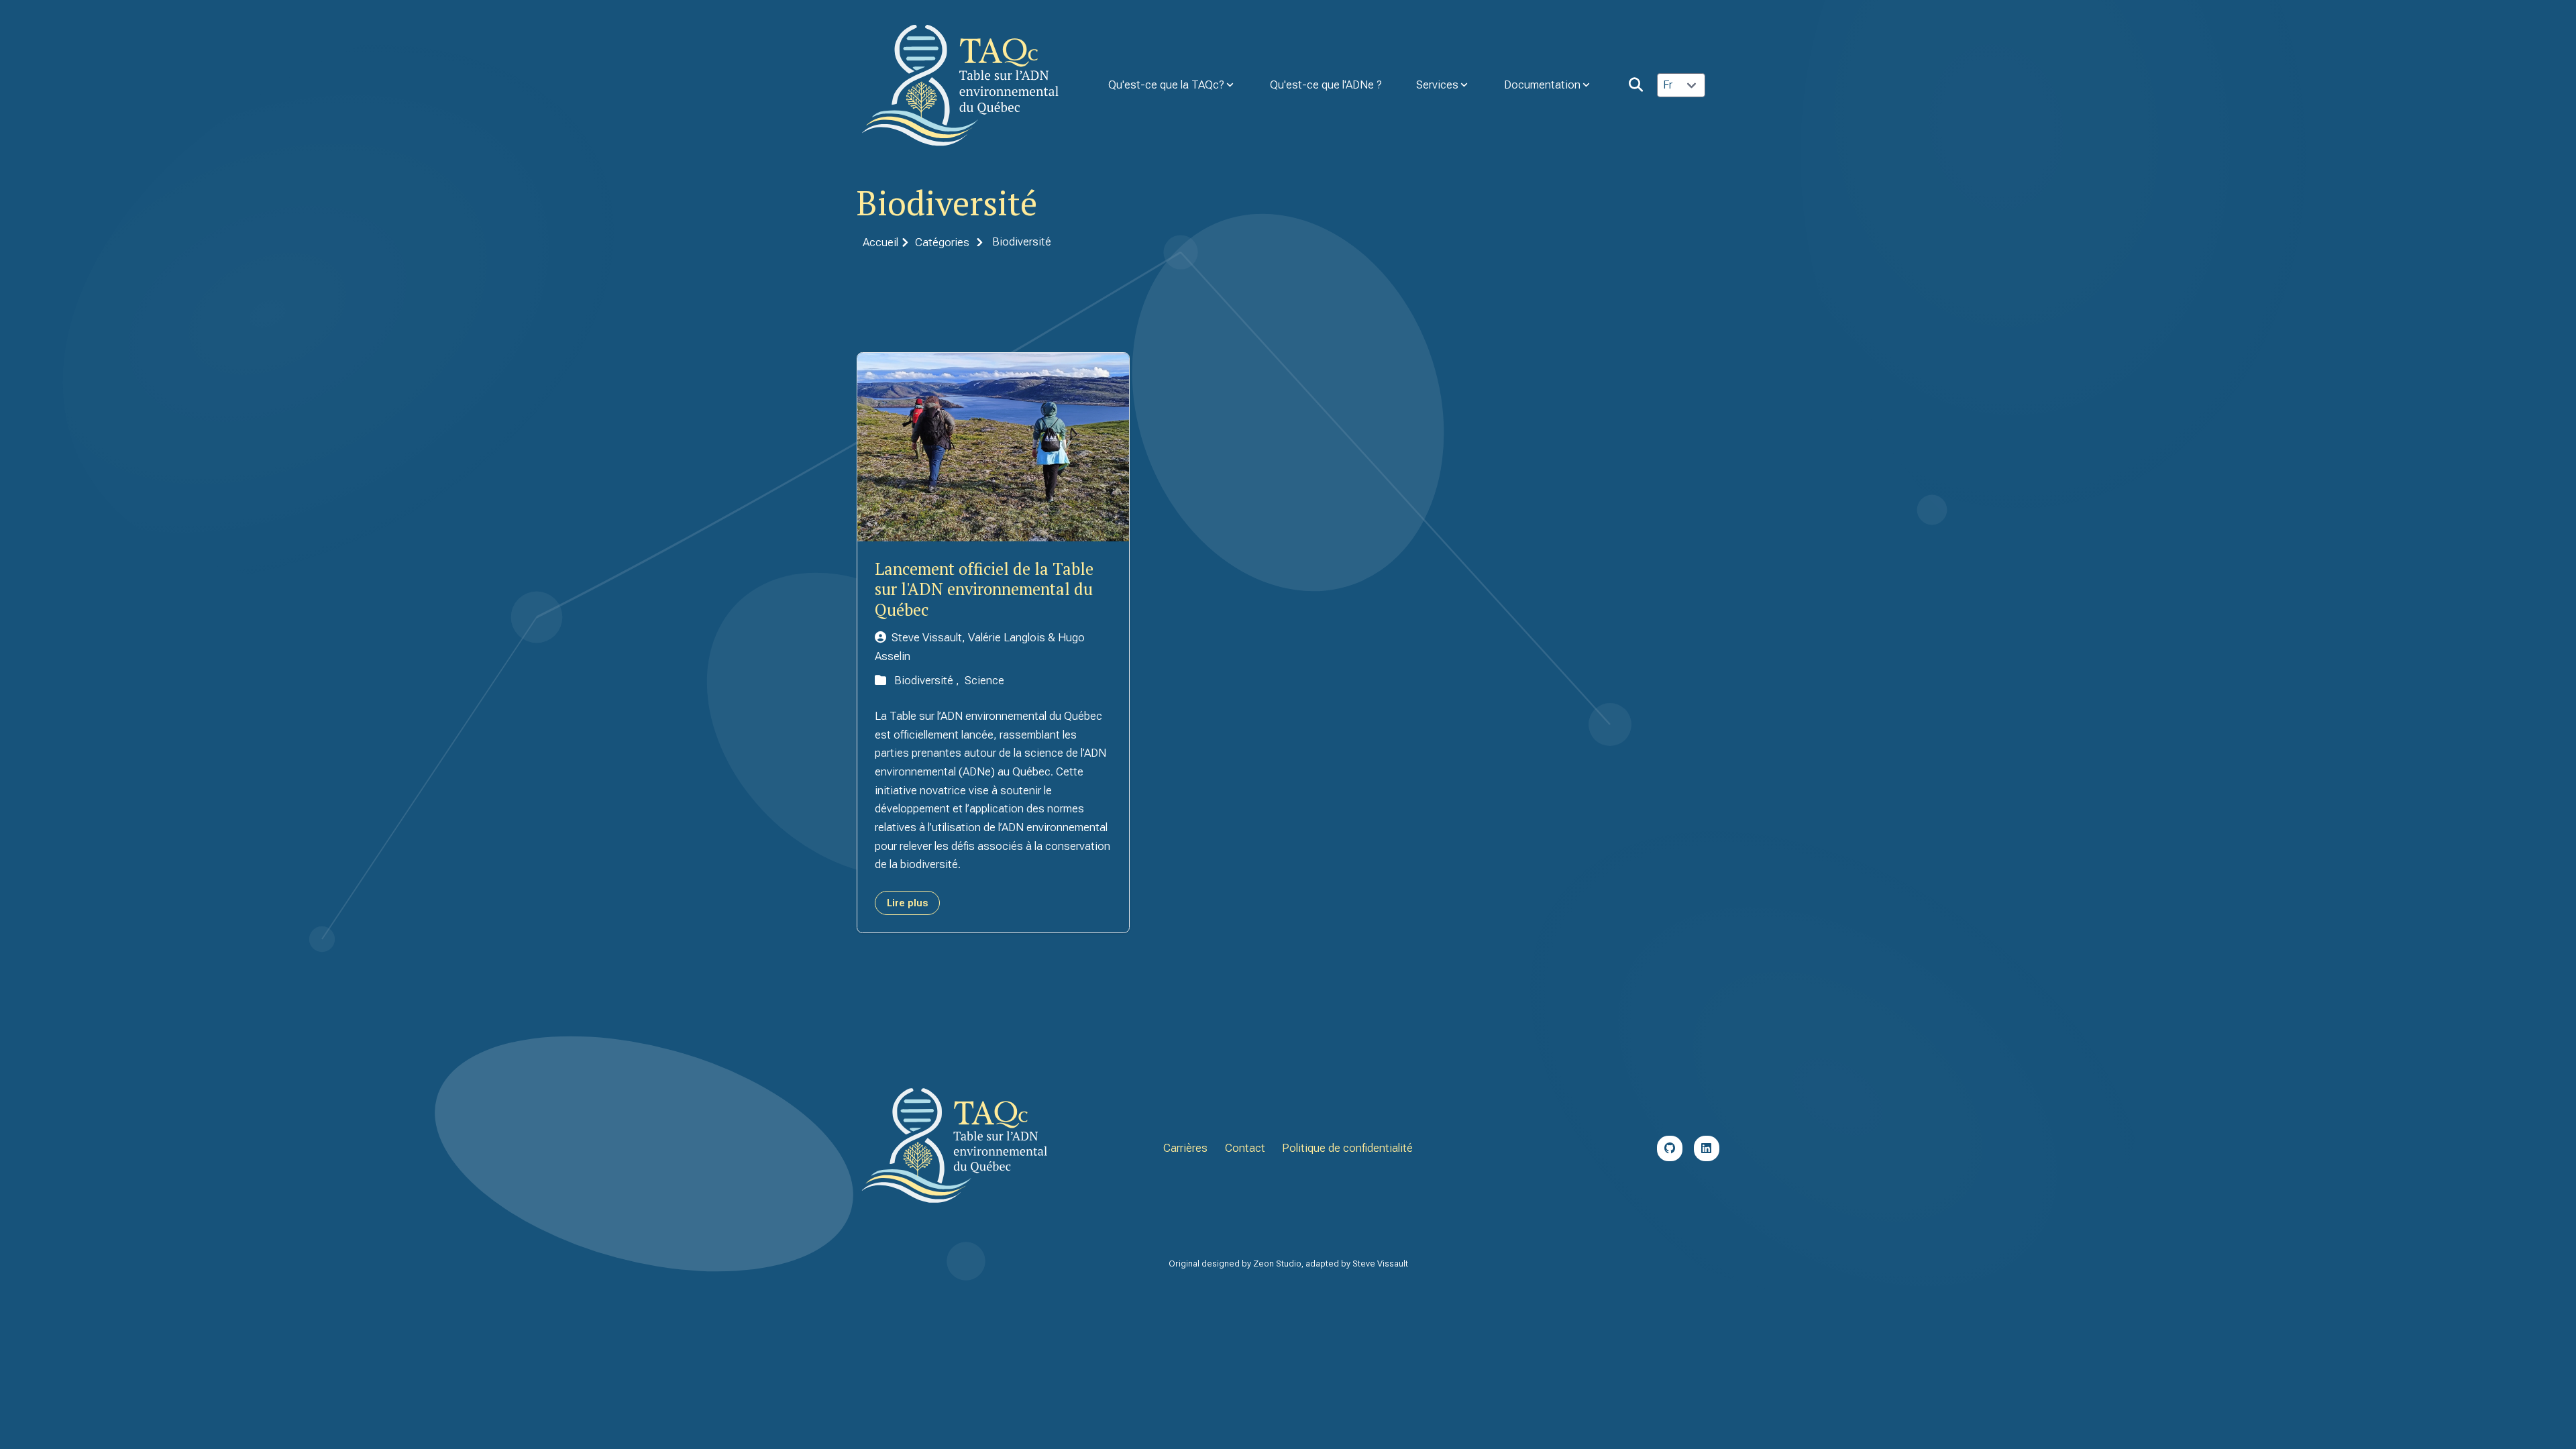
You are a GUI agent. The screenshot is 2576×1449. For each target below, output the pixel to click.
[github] (1670, 1148)
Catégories (942, 242)
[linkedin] (1707, 1148)
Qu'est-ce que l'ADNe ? (1326, 85)
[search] (1636, 85)
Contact (1245, 1148)
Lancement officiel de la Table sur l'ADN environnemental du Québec (984, 589)
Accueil (880, 242)
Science (984, 680)
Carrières (1185, 1148)
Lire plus (907, 903)
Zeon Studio (1277, 1264)
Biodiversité (925, 680)
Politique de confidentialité (1347, 1148)
